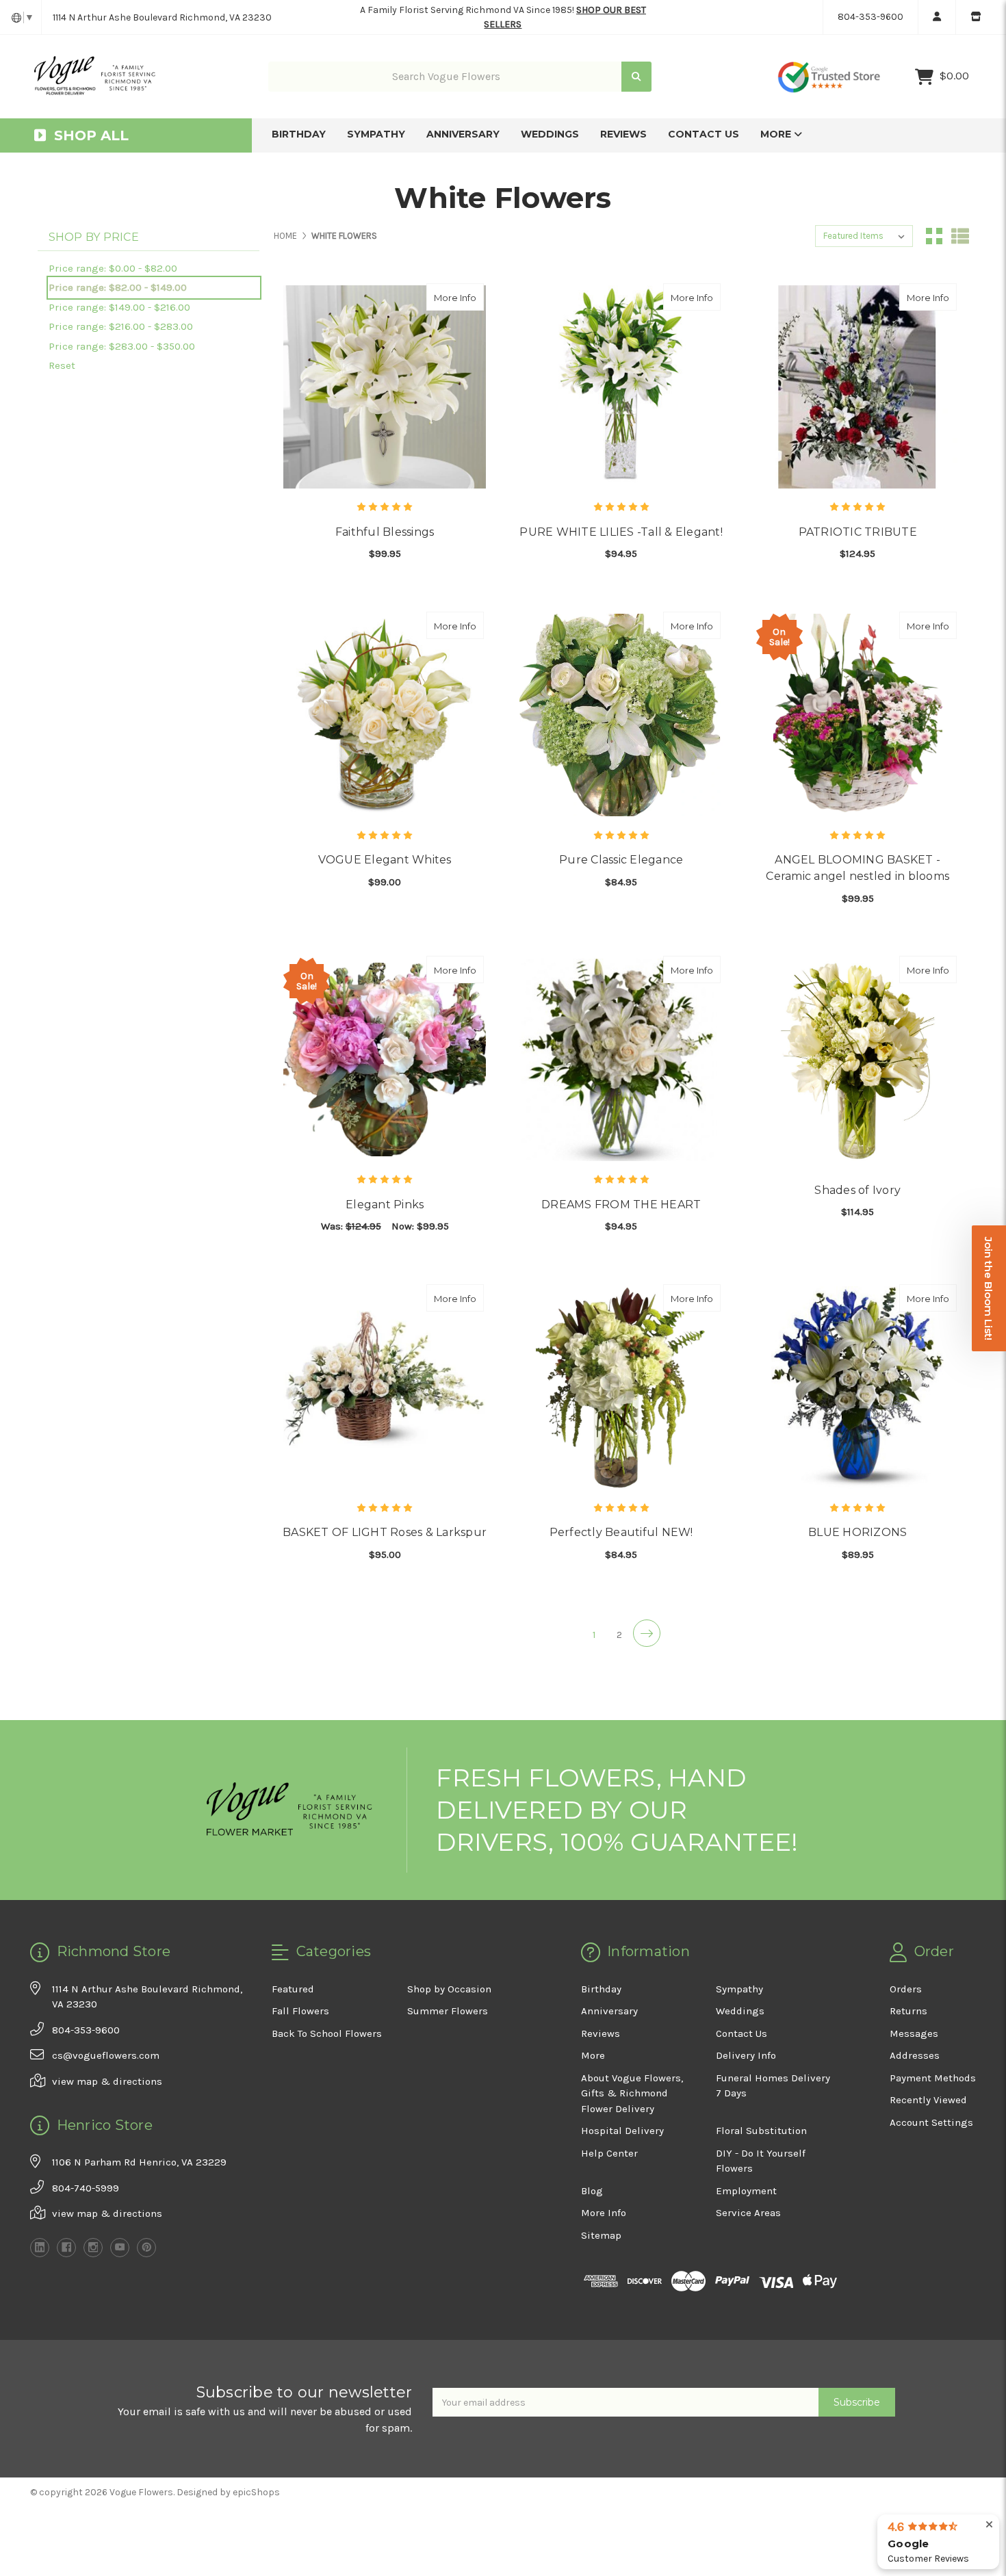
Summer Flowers (448, 2011)
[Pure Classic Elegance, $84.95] (621, 715)
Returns (908, 2011)
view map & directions (107, 2081)
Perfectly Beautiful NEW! (621, 1532)
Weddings (550, 134)
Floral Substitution (761, 2131)
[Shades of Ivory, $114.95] (857, 1059)
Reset (62, 365)
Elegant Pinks (385, 1205)
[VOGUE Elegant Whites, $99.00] (385, 715)
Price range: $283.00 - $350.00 (122, 346)
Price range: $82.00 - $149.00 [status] (118, 287)
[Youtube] (120, 2248)
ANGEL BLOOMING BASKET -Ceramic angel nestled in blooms (857, 868)
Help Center (609, 2153)
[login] (937, 17)
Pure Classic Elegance (621, 860)
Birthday (299, 134)
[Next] (647, 1633)
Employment (746, 2191)
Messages (914, 2033)
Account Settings (931, 2122)
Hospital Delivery (622, 2131)
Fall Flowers (300, 2011)
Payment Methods (933, 2078)
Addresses (915, 2055)
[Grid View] (934, 236)
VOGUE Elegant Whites (385, 860)
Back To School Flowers (327, 2033)
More (777, 134)
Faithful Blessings (385, 532)
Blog (592, 2191)
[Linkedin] (40, 2248)
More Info (459, 297)
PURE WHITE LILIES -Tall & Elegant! (621, 532)
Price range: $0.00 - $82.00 (113, 268)
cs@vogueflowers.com (106, 2055)
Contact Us (704, 134)
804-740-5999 (86, 2188)
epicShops (256, 2492)
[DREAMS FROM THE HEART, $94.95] (621, 1059)
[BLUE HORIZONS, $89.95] (857, 1388)
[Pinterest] (146, 2248)
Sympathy (376, 134)
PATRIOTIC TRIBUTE (858, 532)
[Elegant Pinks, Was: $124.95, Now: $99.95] (385, 1059)
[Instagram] (93, 2248)
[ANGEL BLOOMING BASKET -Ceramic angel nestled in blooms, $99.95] (857, 715)
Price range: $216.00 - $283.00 (121, 326)
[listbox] (864, 236)
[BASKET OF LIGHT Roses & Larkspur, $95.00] (385, 1388)
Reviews (623, 134)
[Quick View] (469, 297)
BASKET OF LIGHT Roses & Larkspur (385, 1532)
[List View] (960, 236)
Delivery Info (746, 2055)
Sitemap (601, 2235)
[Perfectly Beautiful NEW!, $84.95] (621, 1388)
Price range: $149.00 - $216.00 (119, 307)
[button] (989, 1288)
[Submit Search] (636, 77)
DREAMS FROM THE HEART (621, 1205)
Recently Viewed (928, 2100)
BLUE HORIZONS (857, 1532)
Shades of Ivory (857, 1190)
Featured (293, 1989)
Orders (906, 1989)
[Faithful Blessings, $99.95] (385, 387)
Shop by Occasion (449, 1989)
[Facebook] (66, 2248)
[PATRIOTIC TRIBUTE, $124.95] (857, 387)
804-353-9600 (870, 17)
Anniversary (463, 134)
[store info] (976, 17)
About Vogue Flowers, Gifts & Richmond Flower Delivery (632, 2093)
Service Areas (748, 2213)
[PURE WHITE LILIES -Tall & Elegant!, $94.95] (621, 387)
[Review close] (989, 2525)
